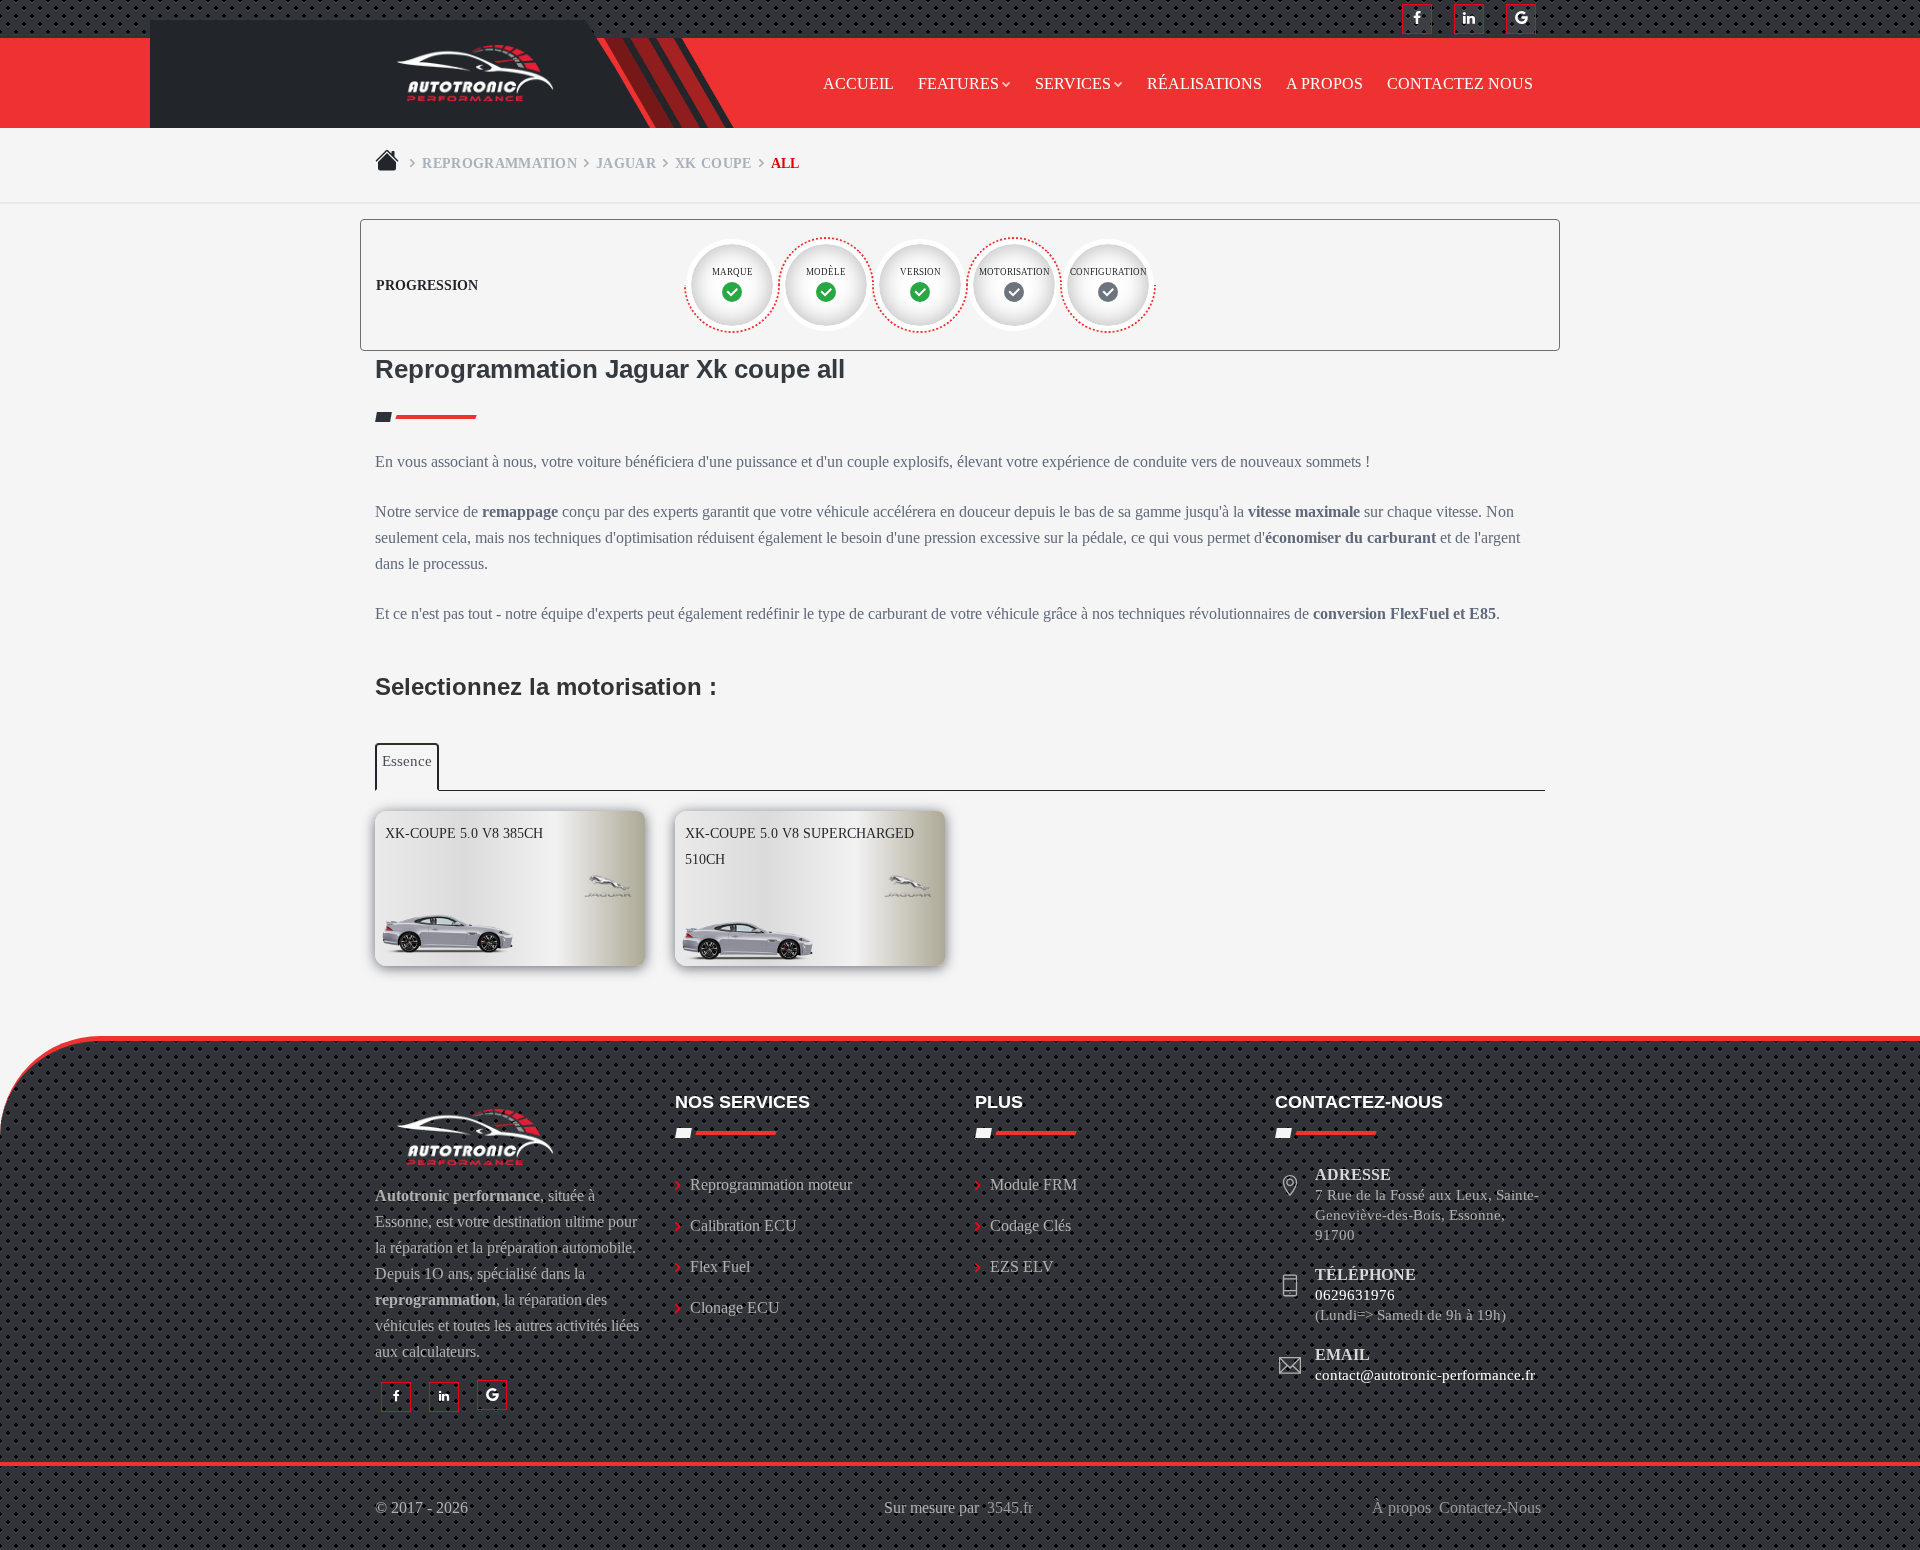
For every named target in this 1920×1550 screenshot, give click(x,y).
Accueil (858, 83)
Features (958, 83)
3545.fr (1010, 1507)
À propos (1401, 1507)
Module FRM (1033, 1184)
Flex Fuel (720, 1266)
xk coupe (713, 163)
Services (1073, 83)
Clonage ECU (735, 1307)
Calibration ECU (743, 1225)
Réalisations (1204, 83)
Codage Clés (1030, 1225)
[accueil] (389, 163)
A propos (1324, 83)
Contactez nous (1460, 83)
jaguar (626, 163)
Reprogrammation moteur (771, 1184)
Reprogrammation (499, 163)
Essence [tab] (407, 761)
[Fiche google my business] (1521, 19)
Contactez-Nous (1490, 1507)
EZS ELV (1022, 1266)
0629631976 (1355, 1295)
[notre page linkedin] (1469, 19)
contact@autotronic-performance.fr (1425, 1375)
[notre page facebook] (1417, 19)
